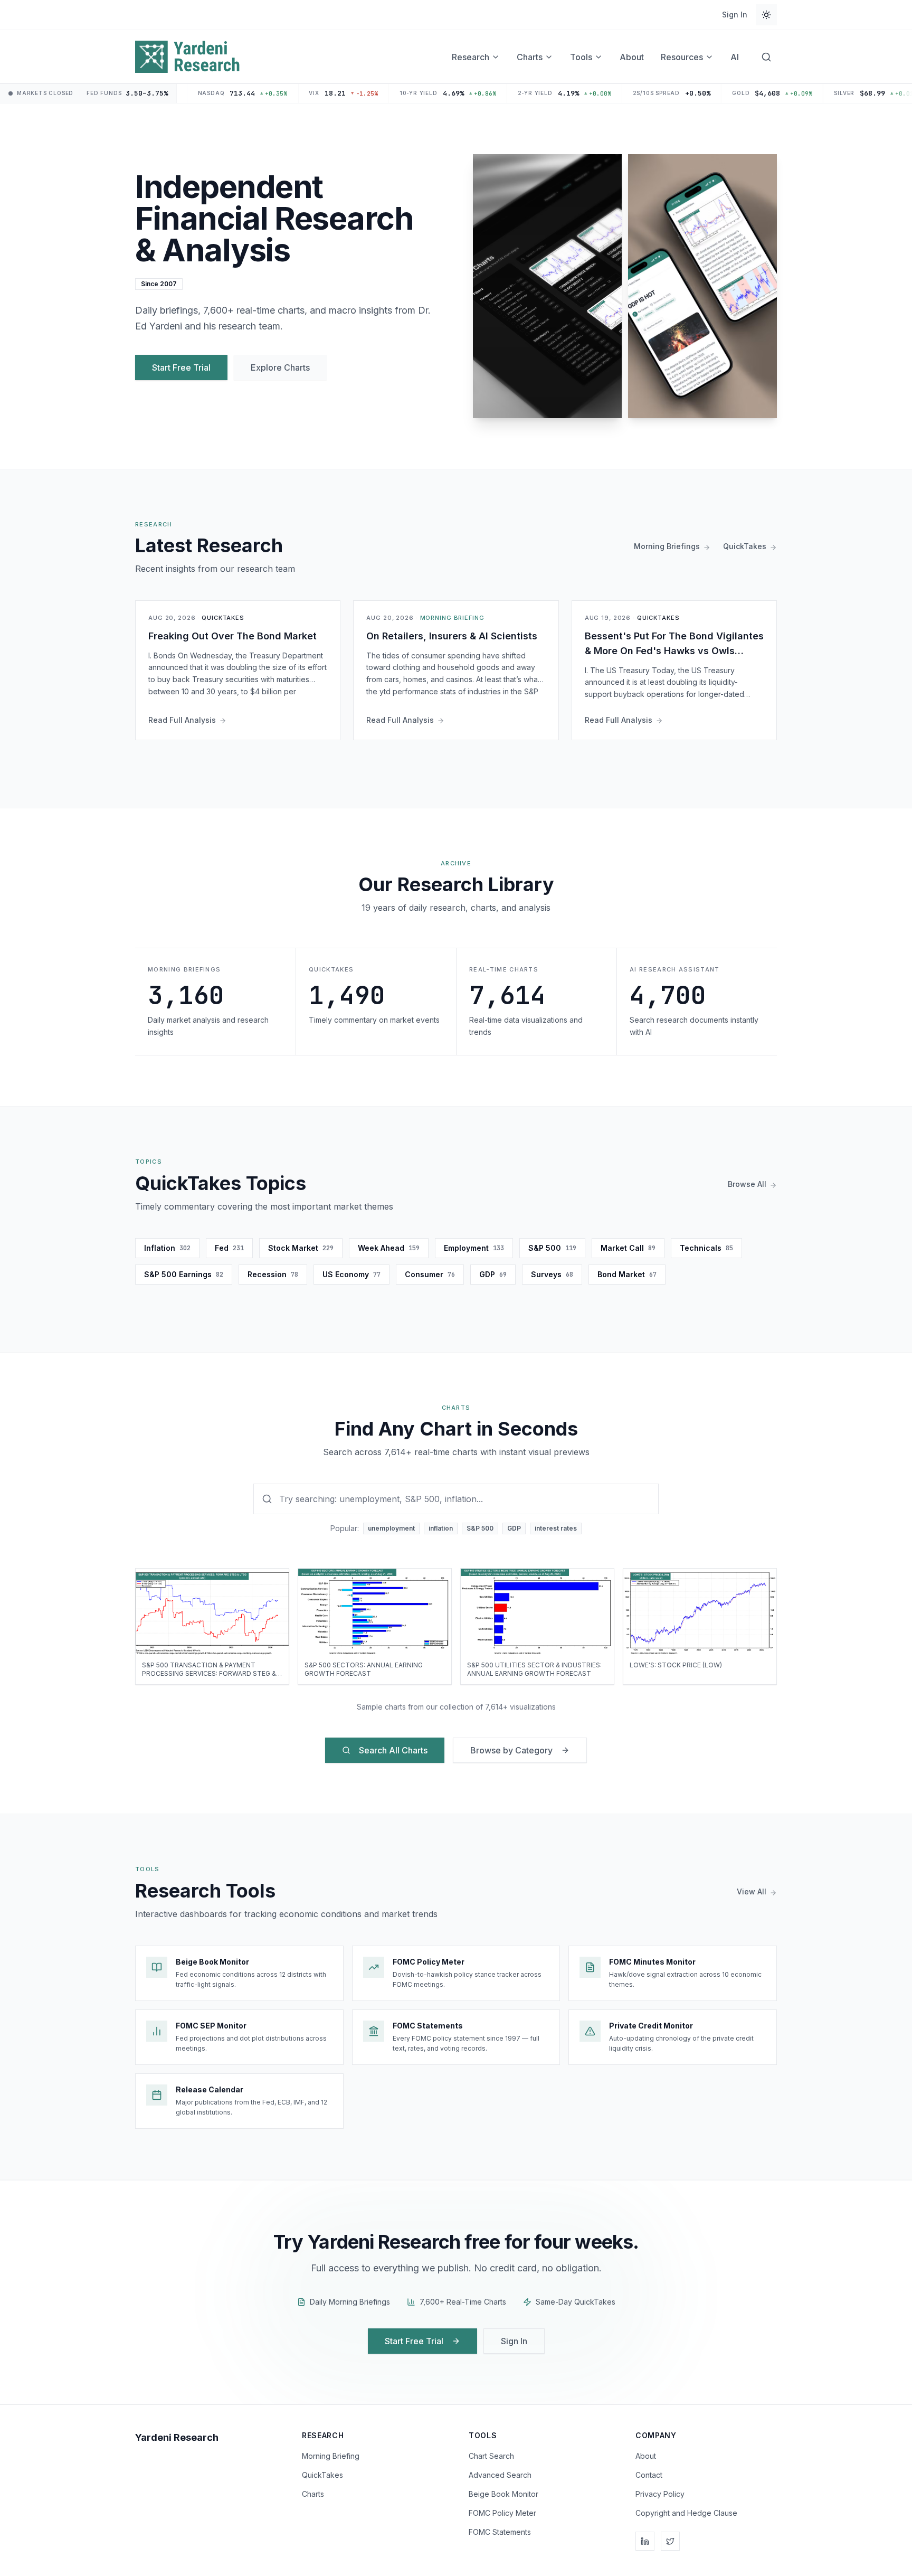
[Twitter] (670, 2541)
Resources (682, 57)
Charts (530, 57)
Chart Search (491, 2456)
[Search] (766, 57)
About (632, 57)
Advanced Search (500, 2475)
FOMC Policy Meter (502, 2513)
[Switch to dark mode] (766, 15)
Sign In (735, 15)
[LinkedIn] (645, 2541)
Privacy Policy (660, 2494)
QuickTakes (322, 2475)
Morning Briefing (331, 2456)
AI (735, 57)
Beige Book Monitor (503, 2494)
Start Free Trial (181, 367)
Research (471, 57)
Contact (649, 2475)
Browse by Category (511, 1750)
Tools (581, 57)
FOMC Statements (500, 2532)
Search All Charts (393, 1750)
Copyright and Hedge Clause (686, 2513)
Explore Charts (280, 367)
